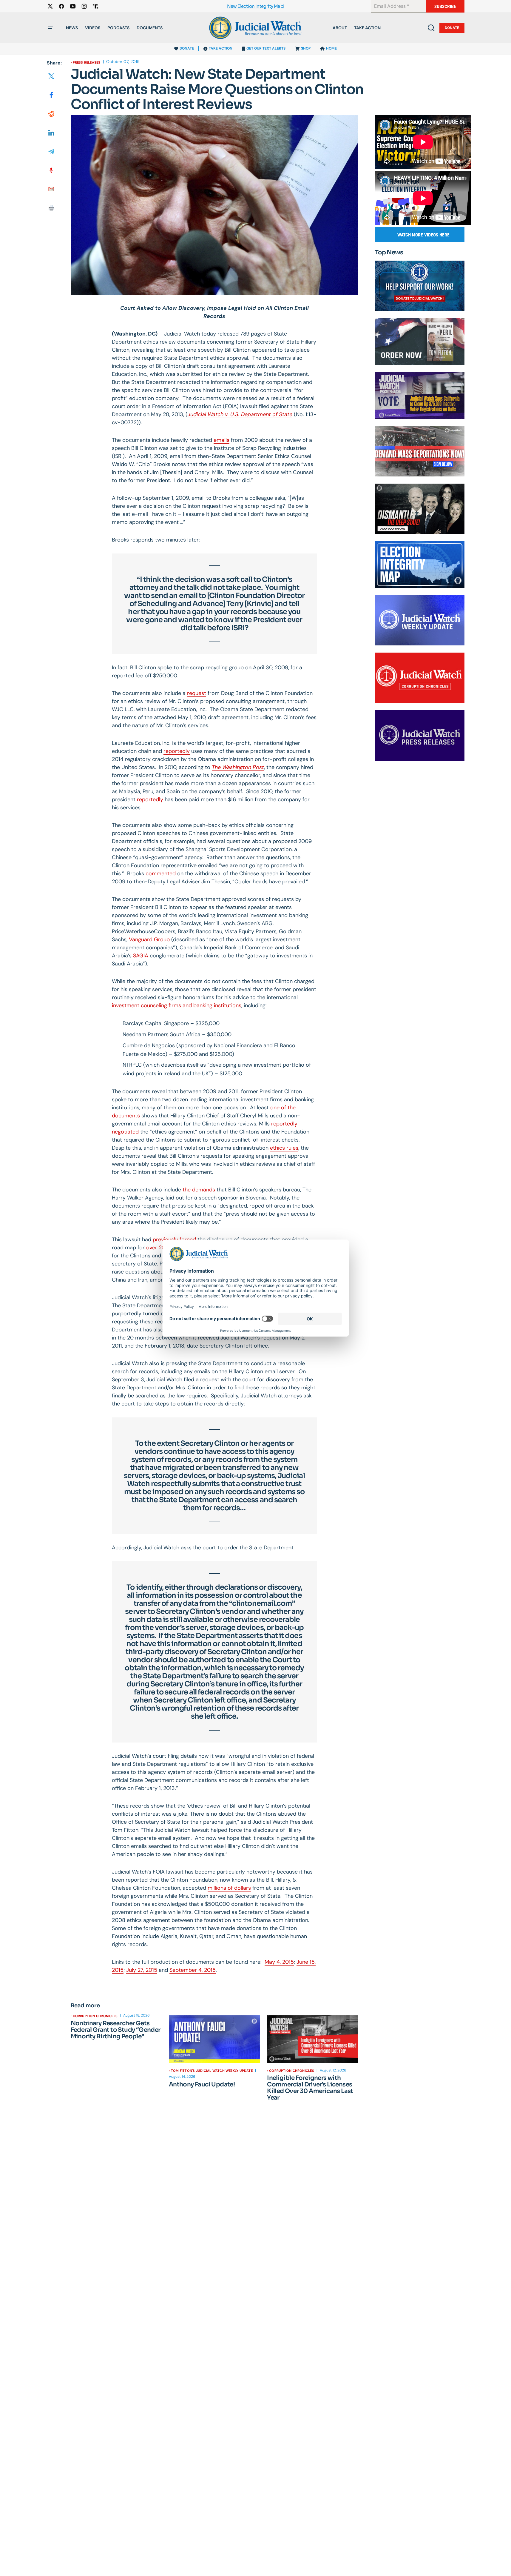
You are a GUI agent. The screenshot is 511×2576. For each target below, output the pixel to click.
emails (221, 440)
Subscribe (445, 6)
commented (161, 873)
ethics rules (284, 1148)
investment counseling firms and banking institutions (177, 1005)
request (197, 693)
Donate (452, 28)
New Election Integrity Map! (256, 6)
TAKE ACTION (221, 48)
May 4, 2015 (279, 1962)
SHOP (306, 48)
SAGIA (141, 956)
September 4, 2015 (193, 1970)
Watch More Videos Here (423, 235)
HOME (331, 48)
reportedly (177, 751)
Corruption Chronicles (95, 2016)
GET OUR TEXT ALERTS (266, 48)
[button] (50, 28)
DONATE (187, 48)
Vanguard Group (149, 939)
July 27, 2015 (142, 1970)
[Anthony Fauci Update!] (214, 2039)
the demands (199, 1190)
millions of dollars (229, 1888)
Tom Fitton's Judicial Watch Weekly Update (212, 2071)
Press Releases (87, 62)
